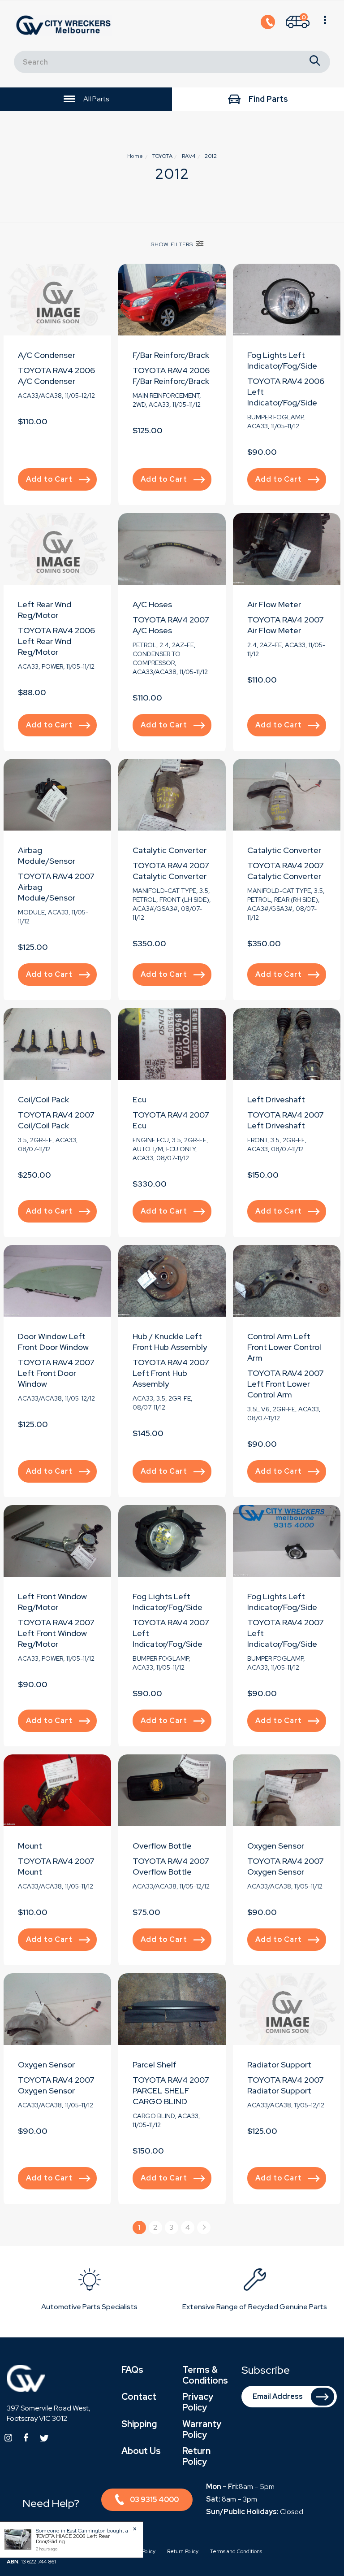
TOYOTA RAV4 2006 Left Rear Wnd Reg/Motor (56, 641)
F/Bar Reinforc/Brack (171, 355)
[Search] (315, 62)
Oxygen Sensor (276, 1846)
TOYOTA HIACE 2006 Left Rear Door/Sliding (73, 2539)
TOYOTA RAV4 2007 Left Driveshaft (286, 1120)
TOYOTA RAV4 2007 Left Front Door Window (56, 1373)
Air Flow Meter (274, 604)
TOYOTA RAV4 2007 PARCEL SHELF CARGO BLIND (171, 2091)
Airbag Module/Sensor (47, 855)
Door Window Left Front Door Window (53, 1342)
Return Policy (196, 2456)
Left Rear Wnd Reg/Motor (45, 610)
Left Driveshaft (276, 1099)
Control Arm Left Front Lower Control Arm (284, 1347)
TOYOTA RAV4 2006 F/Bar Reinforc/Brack (171, 376)
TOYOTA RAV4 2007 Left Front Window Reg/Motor (56, 1633)
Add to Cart (49, 479)
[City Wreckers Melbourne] (65, 25)
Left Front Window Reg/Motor (52, 1602)
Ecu (140, 1099)
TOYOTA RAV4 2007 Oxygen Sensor (286, 1866)
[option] (89, 2291)
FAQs (132, 2370)
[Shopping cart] (325, 26)
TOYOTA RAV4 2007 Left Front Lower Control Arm (286, 1384)
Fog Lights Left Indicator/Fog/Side (282, 360)
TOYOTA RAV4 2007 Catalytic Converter (171, 871)
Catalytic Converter (170, 850)
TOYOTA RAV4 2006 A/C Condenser (56, 376)
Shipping (139, 2424)
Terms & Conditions (205, 2375)
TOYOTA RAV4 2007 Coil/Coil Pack (56, 1120)
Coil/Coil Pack (43, 1099)
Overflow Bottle (162, 1846)
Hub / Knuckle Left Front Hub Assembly (170, 1342)
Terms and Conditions (236, 2551)
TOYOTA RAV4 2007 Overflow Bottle (171, 1866)
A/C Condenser (47, 355)
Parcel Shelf (155, 2065)
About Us (141, 2451)
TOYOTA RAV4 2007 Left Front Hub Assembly (171, 1373)
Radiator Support (279, 2065)
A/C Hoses (152, 604)
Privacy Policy (198, 2402)
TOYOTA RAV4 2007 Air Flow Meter (286, 625)
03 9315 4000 (154, 2500)
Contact (139, 2397)
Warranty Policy (202, 2429)
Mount (30, 1846)
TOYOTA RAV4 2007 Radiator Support (286, 2085)
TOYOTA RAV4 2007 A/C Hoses (171, 625)
